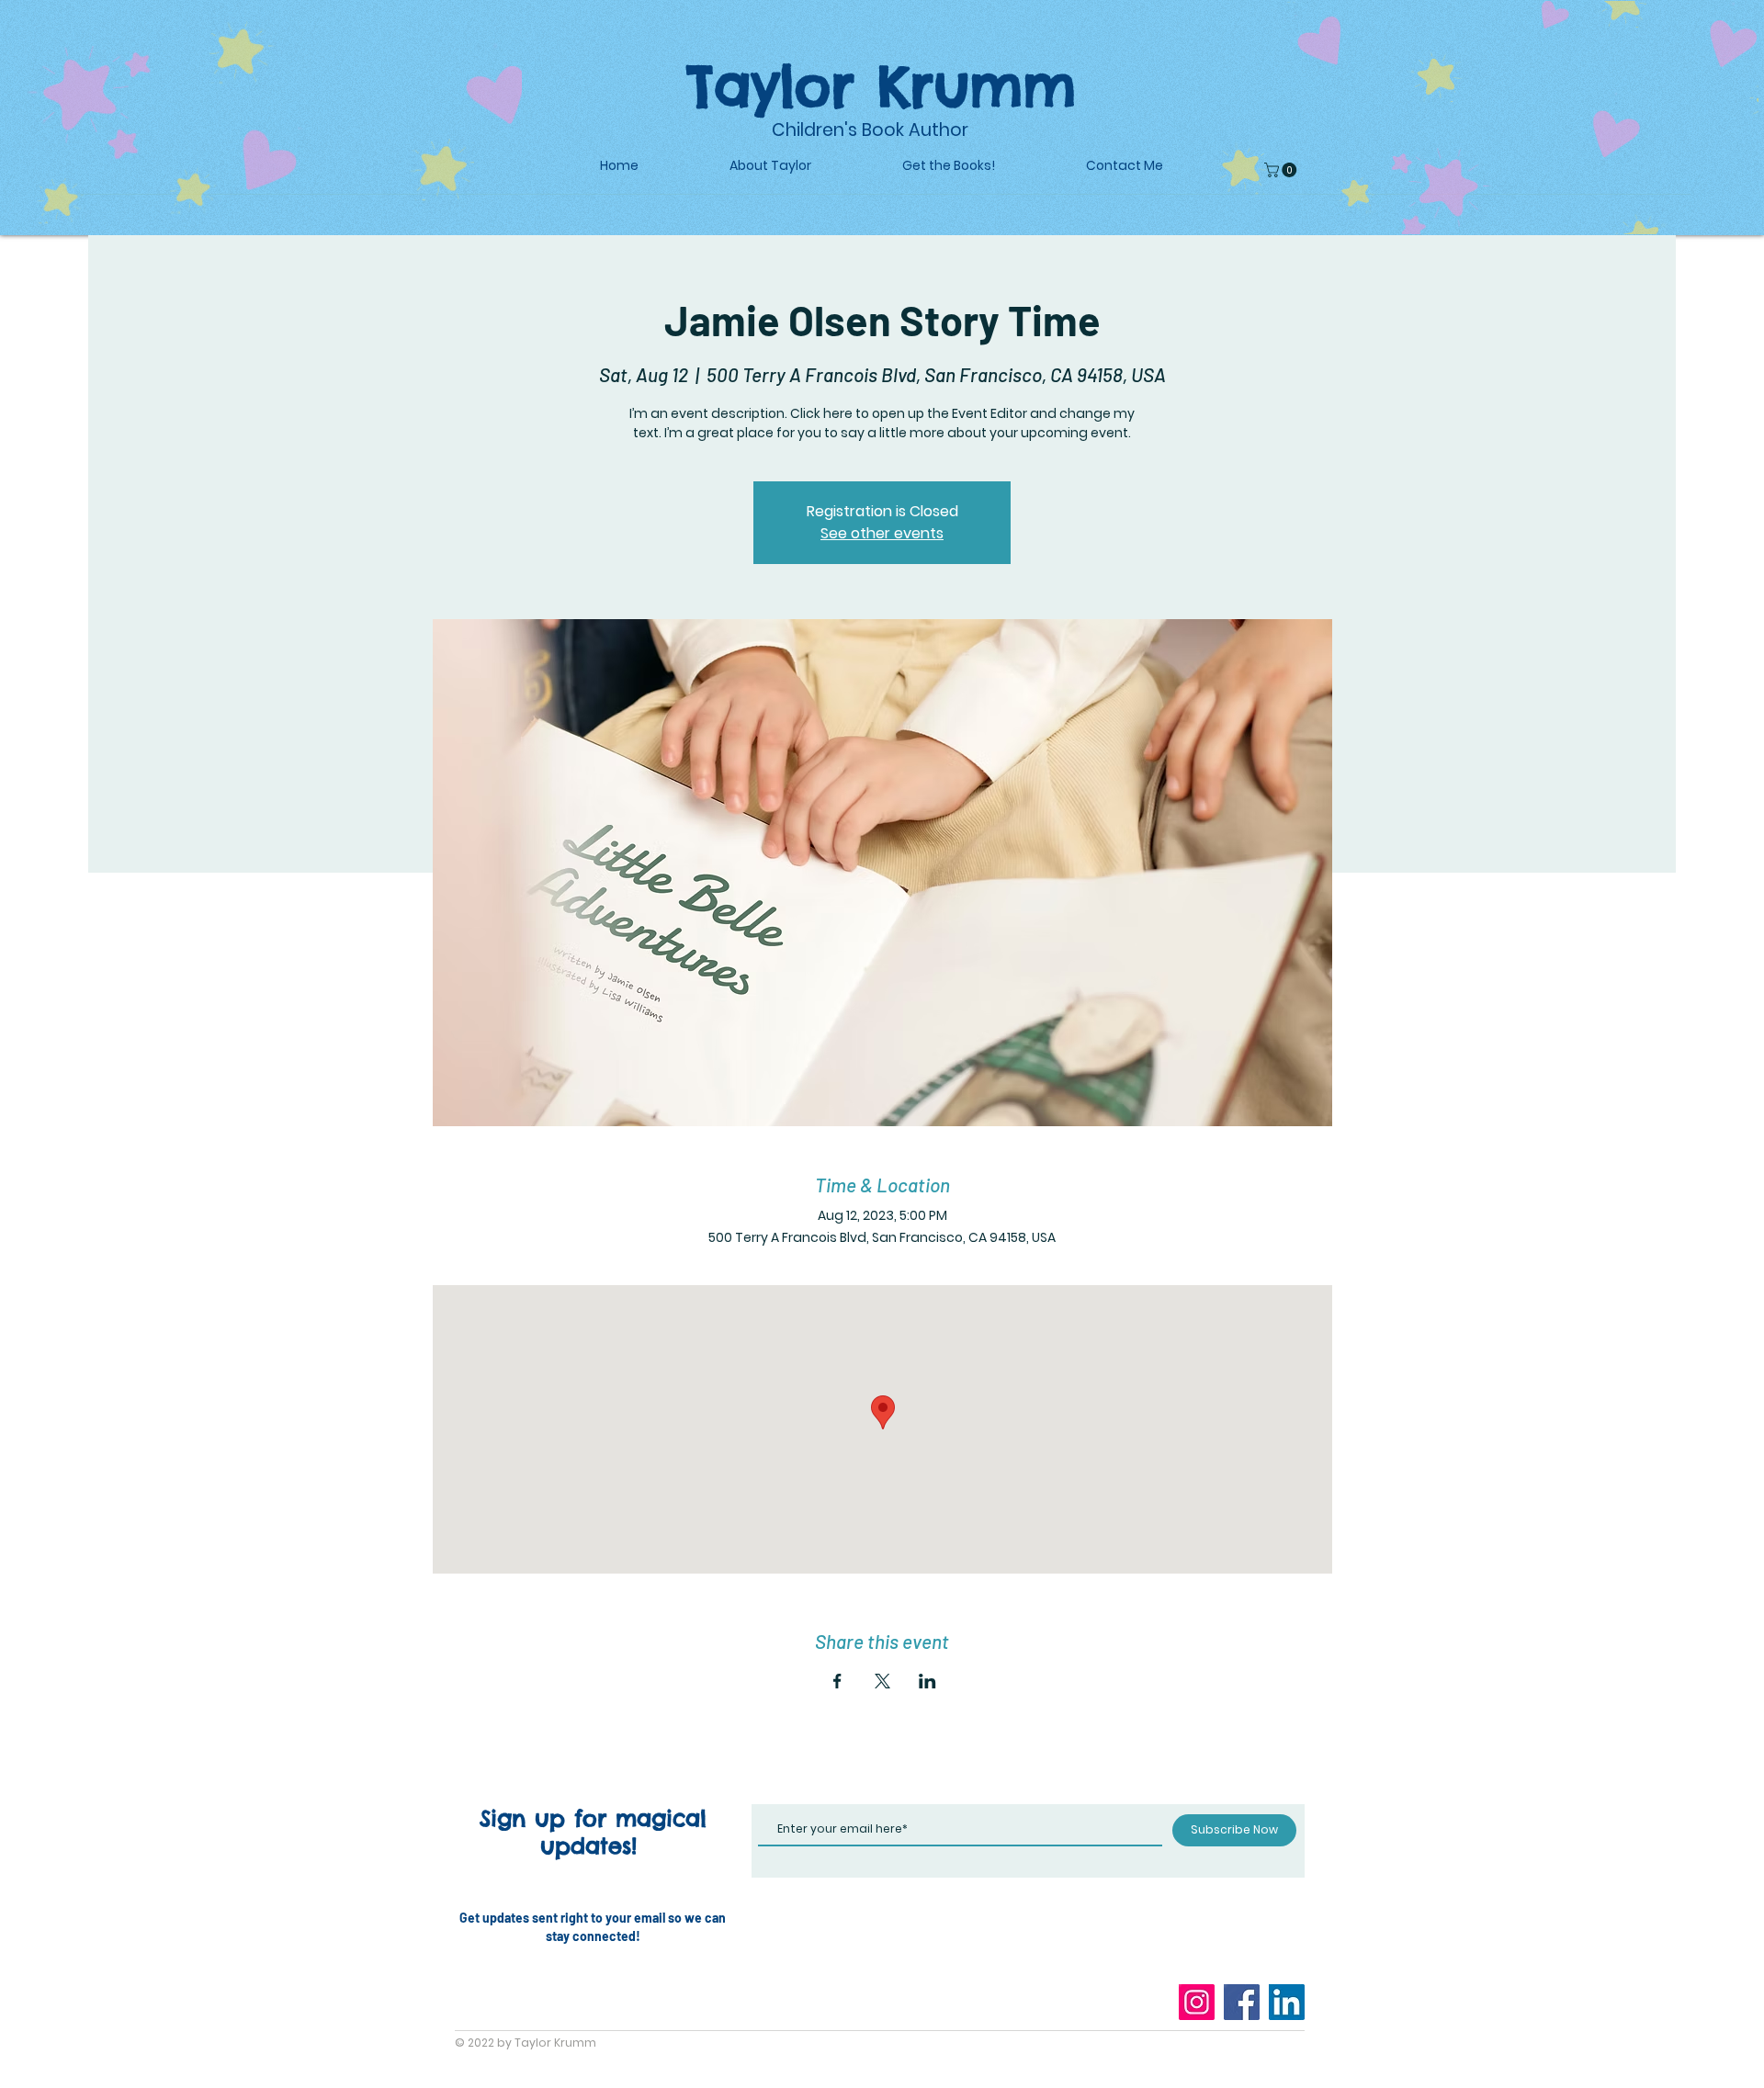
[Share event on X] (882, 1681)
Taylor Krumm (882, 85)
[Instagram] (1197, 2002)
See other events (882, 533)
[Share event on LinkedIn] (927, 1681)
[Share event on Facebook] (837, 1681)
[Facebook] (1242, 2002)
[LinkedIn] (1287, 2002)
